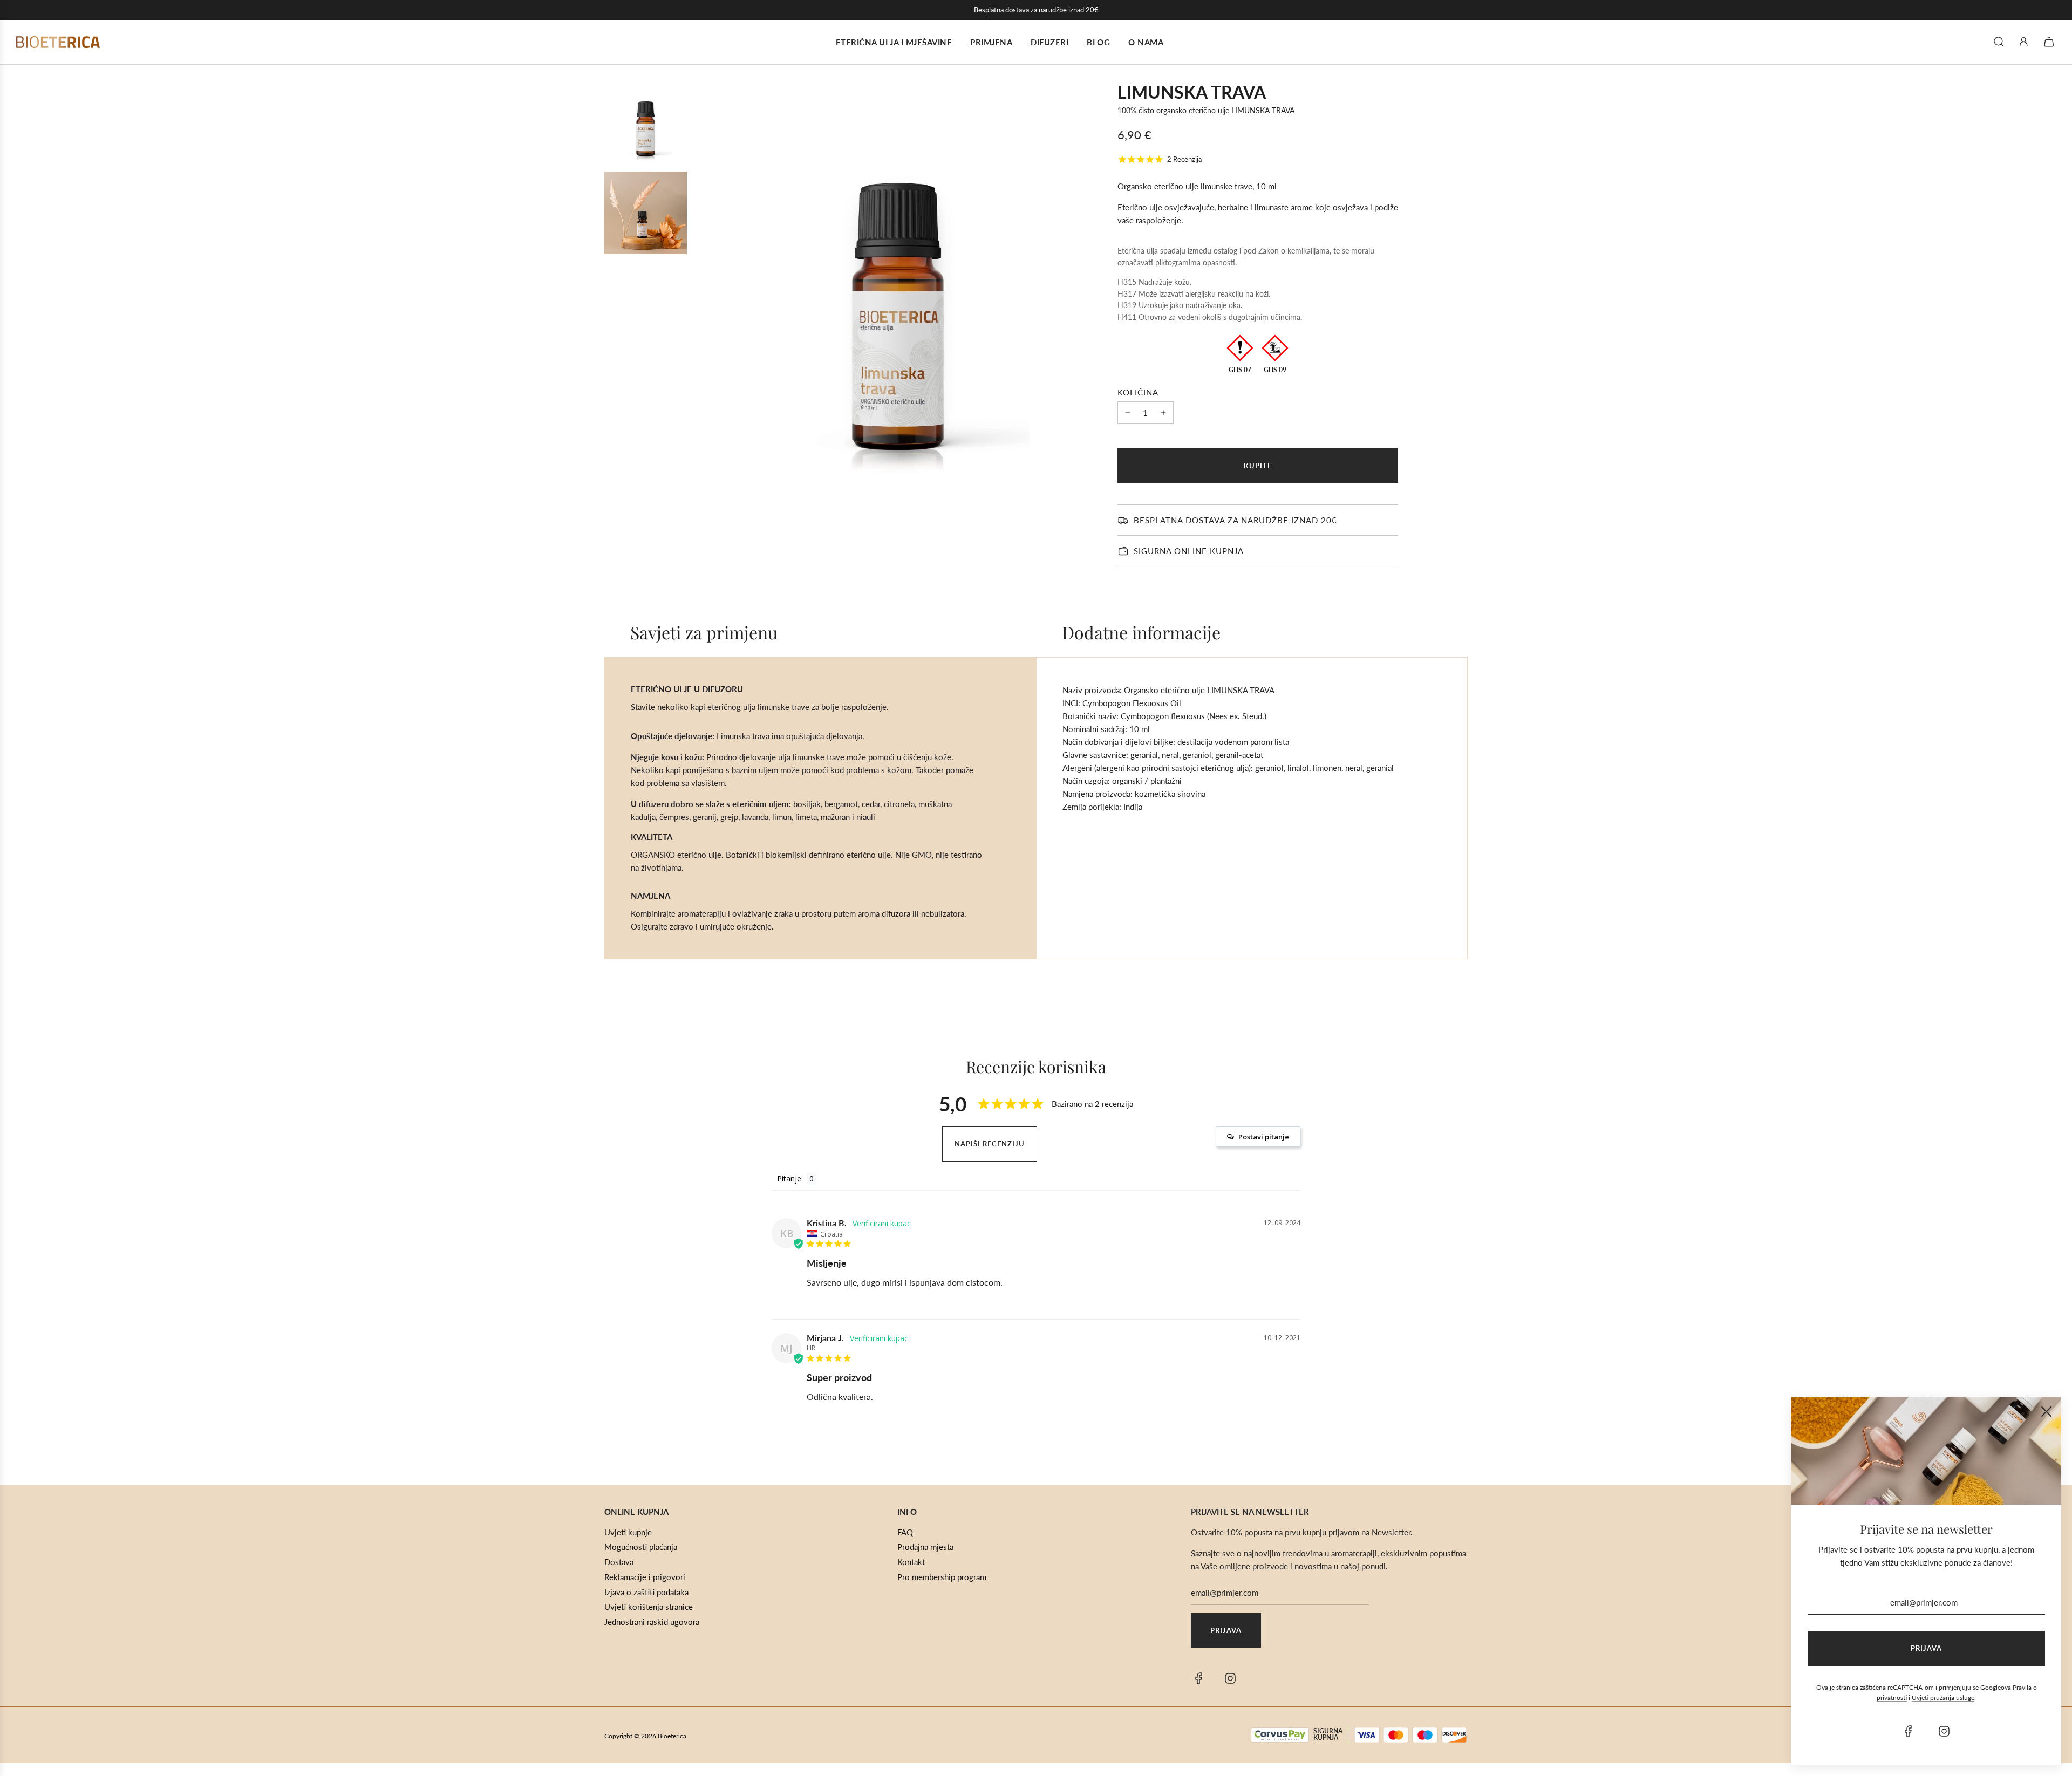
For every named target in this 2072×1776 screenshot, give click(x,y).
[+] (1163, 413)
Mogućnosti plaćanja (641, 1547)
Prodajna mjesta (925, 1547)
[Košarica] (2050, 42)
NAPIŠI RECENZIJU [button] (990, 1144)
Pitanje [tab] (789, 1179)
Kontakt (911, 1562)
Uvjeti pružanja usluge (1943, 1698)
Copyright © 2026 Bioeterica (645, 1736)
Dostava (619, 1562)
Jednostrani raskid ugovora (652, 1622)
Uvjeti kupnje (628, 1532)
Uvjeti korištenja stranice (649, 1607)
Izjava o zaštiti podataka (646, 1592)
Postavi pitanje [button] (1264, 1137)
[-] (1128, 413)
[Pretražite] (1999, 42)
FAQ (905, 1532)
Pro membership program (942, 1577)
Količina (1138, 392)
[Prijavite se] (2024, 42)
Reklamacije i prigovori (645, 1577)
